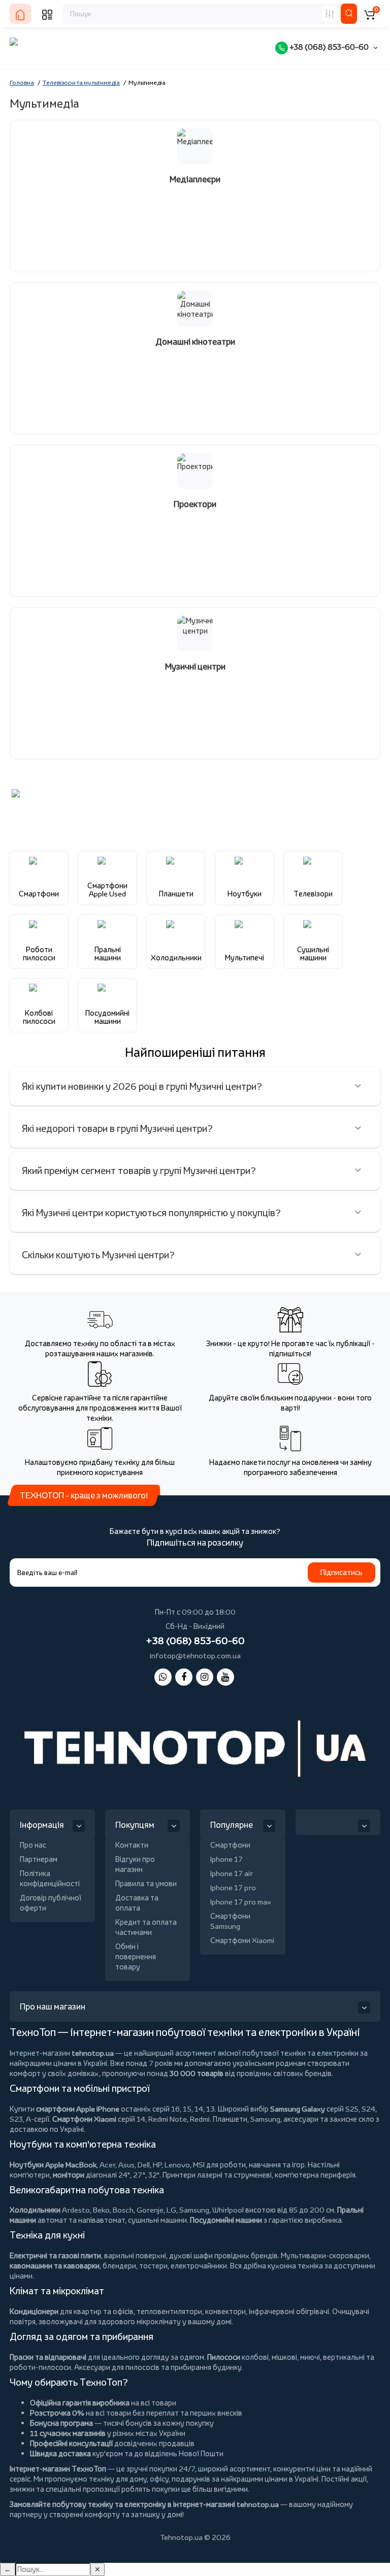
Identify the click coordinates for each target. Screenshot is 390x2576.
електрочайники (199, 2266)
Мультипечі (245, 958)
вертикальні (344, 2357)
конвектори (225, 2311)
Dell (144, 2165)
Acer (107, 2165)
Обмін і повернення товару (136, 1956)
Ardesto (76, 2210)
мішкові (284, 2357)
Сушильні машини (313, 954)
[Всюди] (330, 14)
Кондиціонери (34, 2311)
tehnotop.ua (93, 2053)
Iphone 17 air (232, 1873)
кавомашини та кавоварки (55, 2266)
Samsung (194, 2210)
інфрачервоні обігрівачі (289, 2311)
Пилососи (224, 2357)
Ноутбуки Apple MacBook (53, 2165)
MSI (199, 2165)
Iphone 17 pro (233, 1887)
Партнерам (39, 1859)
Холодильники (176, 958)
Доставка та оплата (137, 1903)
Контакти (132, 1845)
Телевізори (313, 894)
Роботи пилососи (39, 954)
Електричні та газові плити (55, 2255)
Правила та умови (146, 1883)
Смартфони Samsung (230, 1921)
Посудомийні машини (107, 1017)
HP (157, 2165)
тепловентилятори (169, 2311)
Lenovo (177, 2165)
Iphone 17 (226, 1859)
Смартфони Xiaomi (242, 1940)
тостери (153, 2266)
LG (171, 2210)
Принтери (179, 2175)
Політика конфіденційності (50, 1878)
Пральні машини (108, 954)
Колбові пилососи (39, 1017)
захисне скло (352, 2119)
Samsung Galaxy (298, 2109)
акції (359, 2479)
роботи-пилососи (40, 2367)
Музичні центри (195, 667)
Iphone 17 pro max (241, 1902)
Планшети (176, 894)
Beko (101, 2210)
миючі (310, 2357)
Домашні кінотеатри (195, 342)
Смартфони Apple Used (107, 890)
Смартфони (39, 894)
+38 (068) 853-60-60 (328, 47)
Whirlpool (228, 2210)
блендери (119, 2266)
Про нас (33, 1845)
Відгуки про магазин (135, 1864)
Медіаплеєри (195, 179)
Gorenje (150, 2210)
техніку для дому (118, 2479)
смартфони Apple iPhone (78, 2109)
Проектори (195, 504)
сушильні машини (157, 2220)
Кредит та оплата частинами (146, 1927)
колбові (255, 2357)
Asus (126, 2165)
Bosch (123, 2210)
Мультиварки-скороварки (325, 2255)
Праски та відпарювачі (48, 2357)
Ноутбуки (245, 894)
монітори (69, 2175)
